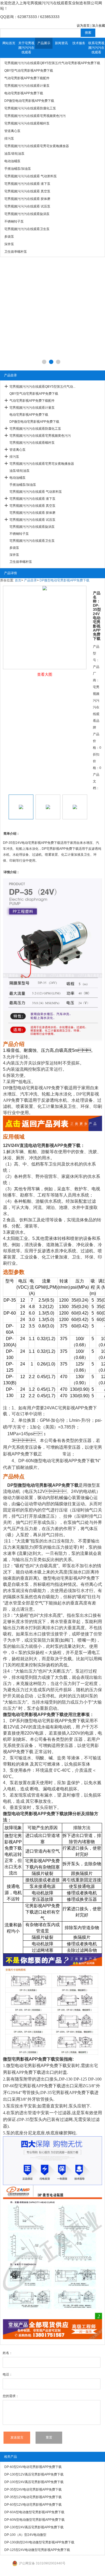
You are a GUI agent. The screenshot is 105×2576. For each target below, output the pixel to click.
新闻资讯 (61, 43)
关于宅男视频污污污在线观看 (26, 48)
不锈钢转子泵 (19, 534)
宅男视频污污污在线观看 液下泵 (32, 499)
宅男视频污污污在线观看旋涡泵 (32, 527)
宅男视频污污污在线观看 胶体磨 (32, 513)
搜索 (88, 33)
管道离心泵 (17, 450)
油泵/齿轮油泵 (20, 471)
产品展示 (44, 43)
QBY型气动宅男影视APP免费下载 (34, 394)
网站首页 (9, 43)
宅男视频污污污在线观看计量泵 (32, 408)
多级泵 (14, 548)
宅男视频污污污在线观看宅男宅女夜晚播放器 (42, 464)
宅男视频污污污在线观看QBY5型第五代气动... (42, 387)
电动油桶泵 (17, 478)
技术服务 (79, 43)
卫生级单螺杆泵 (21, 562)
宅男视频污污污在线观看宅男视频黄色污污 (40, 436)
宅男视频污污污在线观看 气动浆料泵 (36, 492)
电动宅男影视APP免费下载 (29, 415)
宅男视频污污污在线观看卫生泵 (32, 541)
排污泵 (14, 457)
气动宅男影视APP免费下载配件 (32, 401)
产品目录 (30, 580)
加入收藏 (99, 26)
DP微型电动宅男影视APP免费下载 (34, 422)
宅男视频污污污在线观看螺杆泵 (32, 443)
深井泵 (14, 555)
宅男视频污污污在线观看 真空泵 (32, 506)
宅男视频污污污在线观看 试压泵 (32, 520)
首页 (18, 580)
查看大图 (45, 674)
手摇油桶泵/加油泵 (23, 485)
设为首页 (83, 26)
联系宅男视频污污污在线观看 (96, 48)
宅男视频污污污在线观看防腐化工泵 (35, 429)
